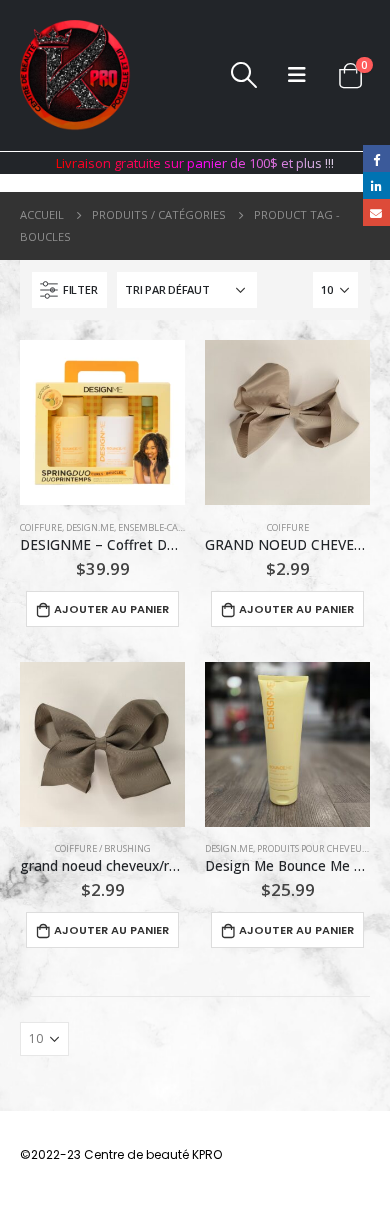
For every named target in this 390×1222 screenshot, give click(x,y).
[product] (102, 422)
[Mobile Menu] (297, 75)
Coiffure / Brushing (103, 848)
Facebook (376, 158)
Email (376, 212)
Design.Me (90, 527)
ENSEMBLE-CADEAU (160, 527)
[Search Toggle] (243, 75)
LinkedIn (376, 185)
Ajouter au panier (111, 609)
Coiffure (41, 527)
